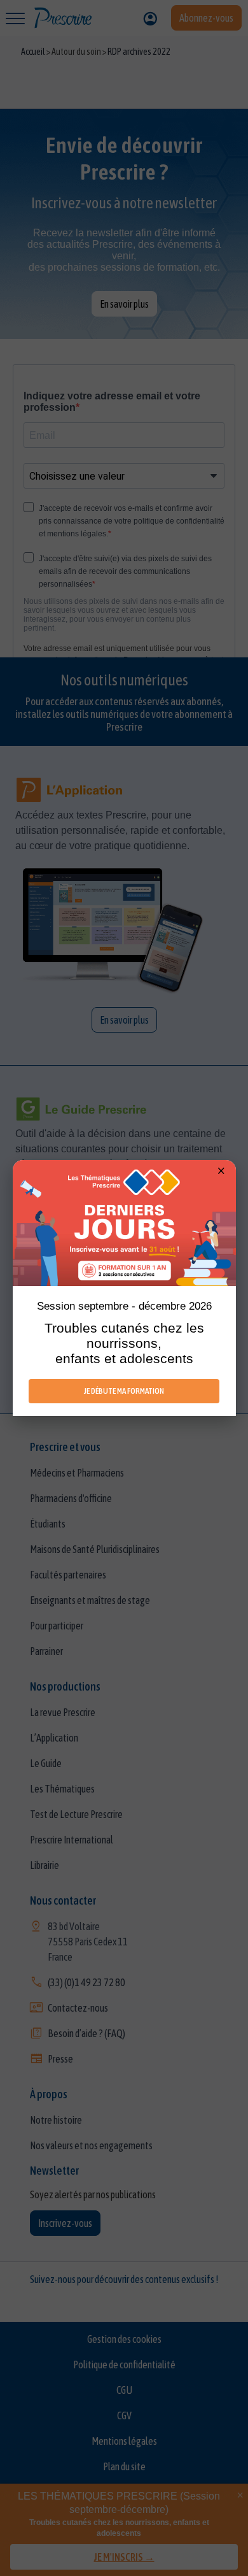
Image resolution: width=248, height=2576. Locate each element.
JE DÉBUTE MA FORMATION (124, 1391)
